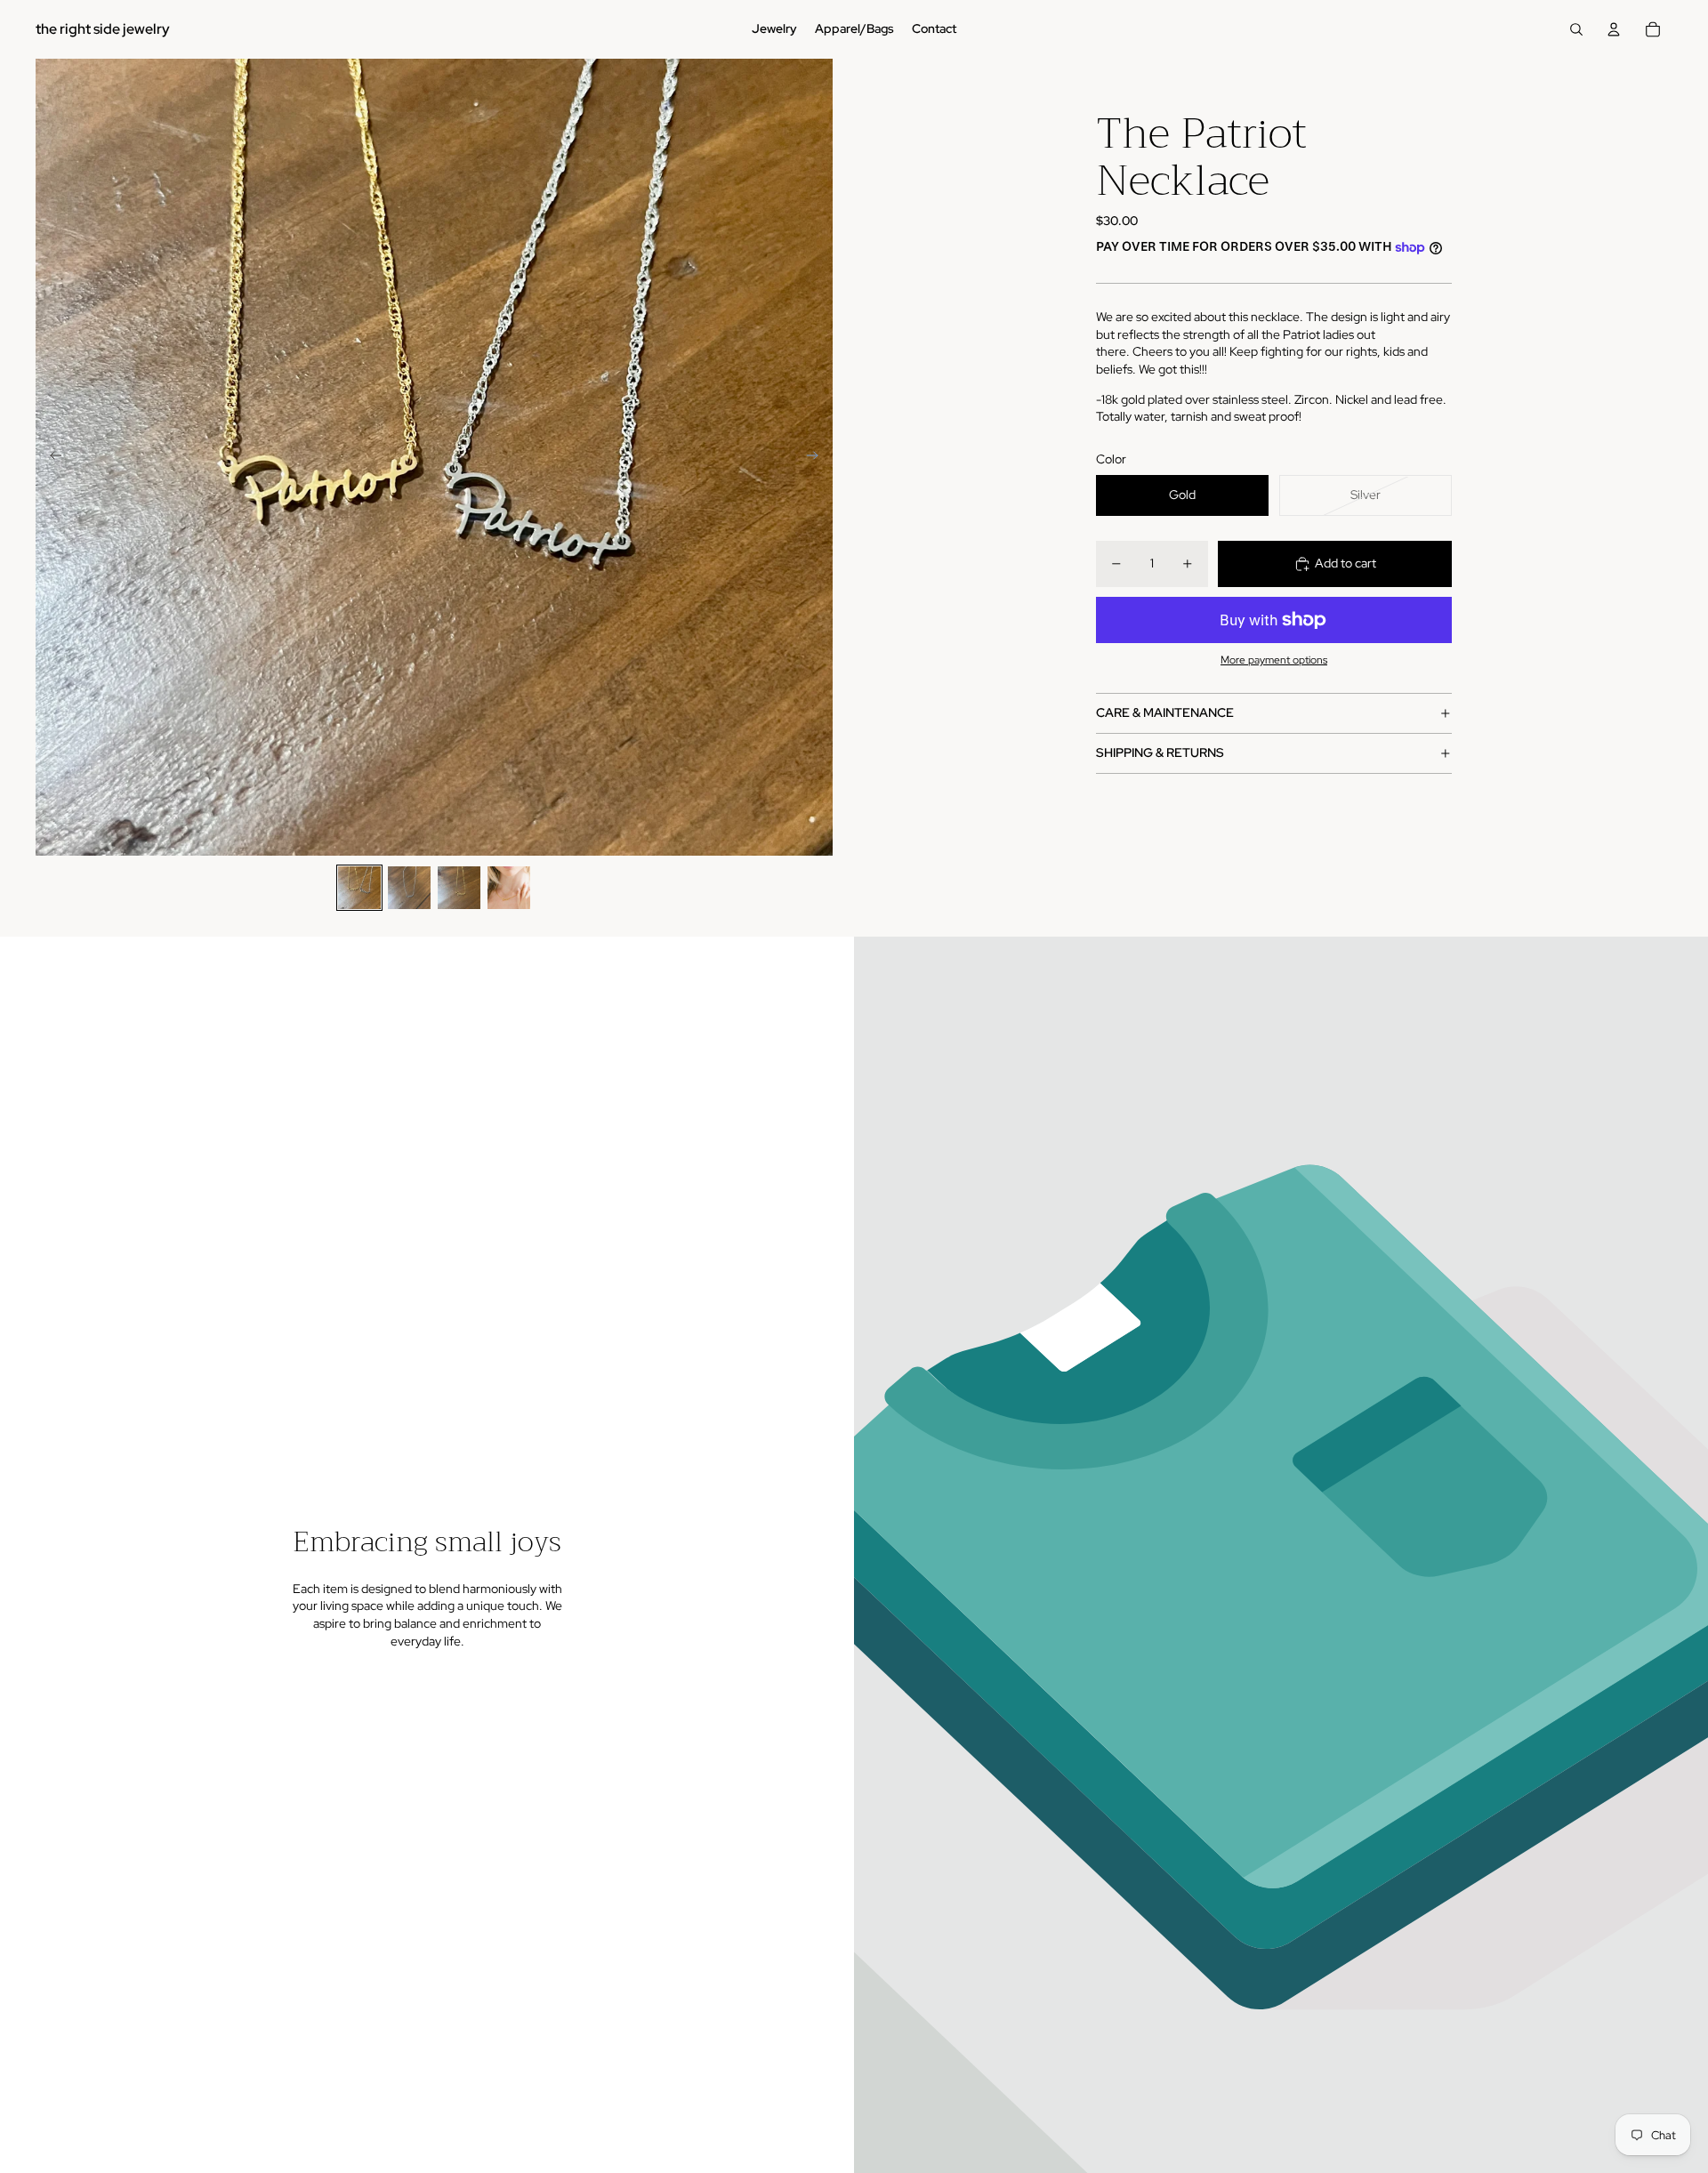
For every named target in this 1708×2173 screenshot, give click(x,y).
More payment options (1274, 661)
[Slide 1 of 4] (359, 888)
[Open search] (1576, 29)
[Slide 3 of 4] (459, 888)
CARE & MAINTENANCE (1165, 713)
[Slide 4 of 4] (509, 888)
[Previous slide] (50, 457)
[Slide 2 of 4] (409, 888)
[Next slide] (818, 457)
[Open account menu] (1614, 29)
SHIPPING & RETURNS (1160, 753)
